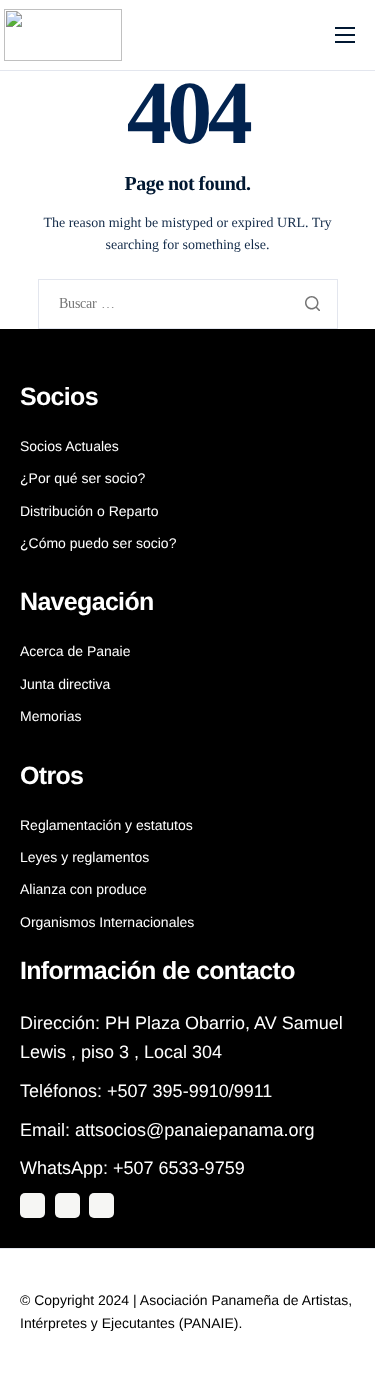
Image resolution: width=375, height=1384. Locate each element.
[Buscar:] (188, 304)
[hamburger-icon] (345, 35)
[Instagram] (67, 1205)
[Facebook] (101, 1205)
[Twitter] (32, 1205)
